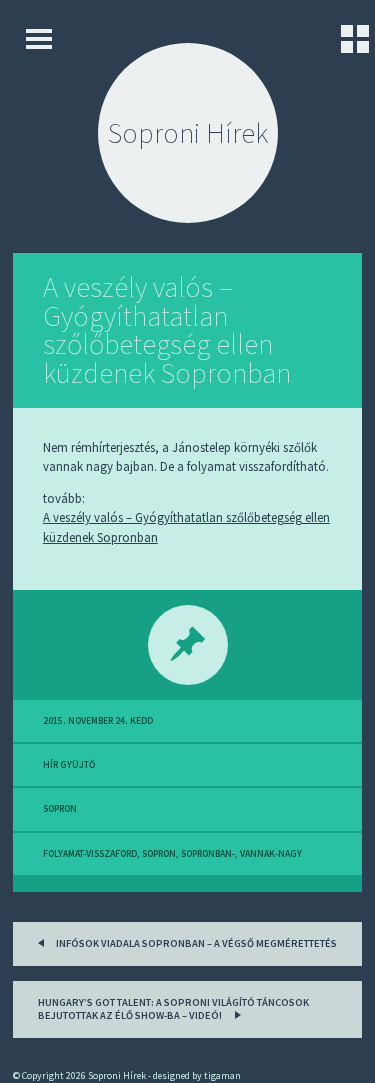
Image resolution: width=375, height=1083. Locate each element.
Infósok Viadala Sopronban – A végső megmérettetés (195, 943)
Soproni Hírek (188, 133)
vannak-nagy (271, 854)
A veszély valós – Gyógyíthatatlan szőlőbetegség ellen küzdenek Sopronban (167, 330)
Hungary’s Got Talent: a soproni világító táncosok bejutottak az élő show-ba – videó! (173, 1009)
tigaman (222, 1075)
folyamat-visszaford (90, 854)
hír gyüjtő (69, 765)
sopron (60, 809)
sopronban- (208, 854)
